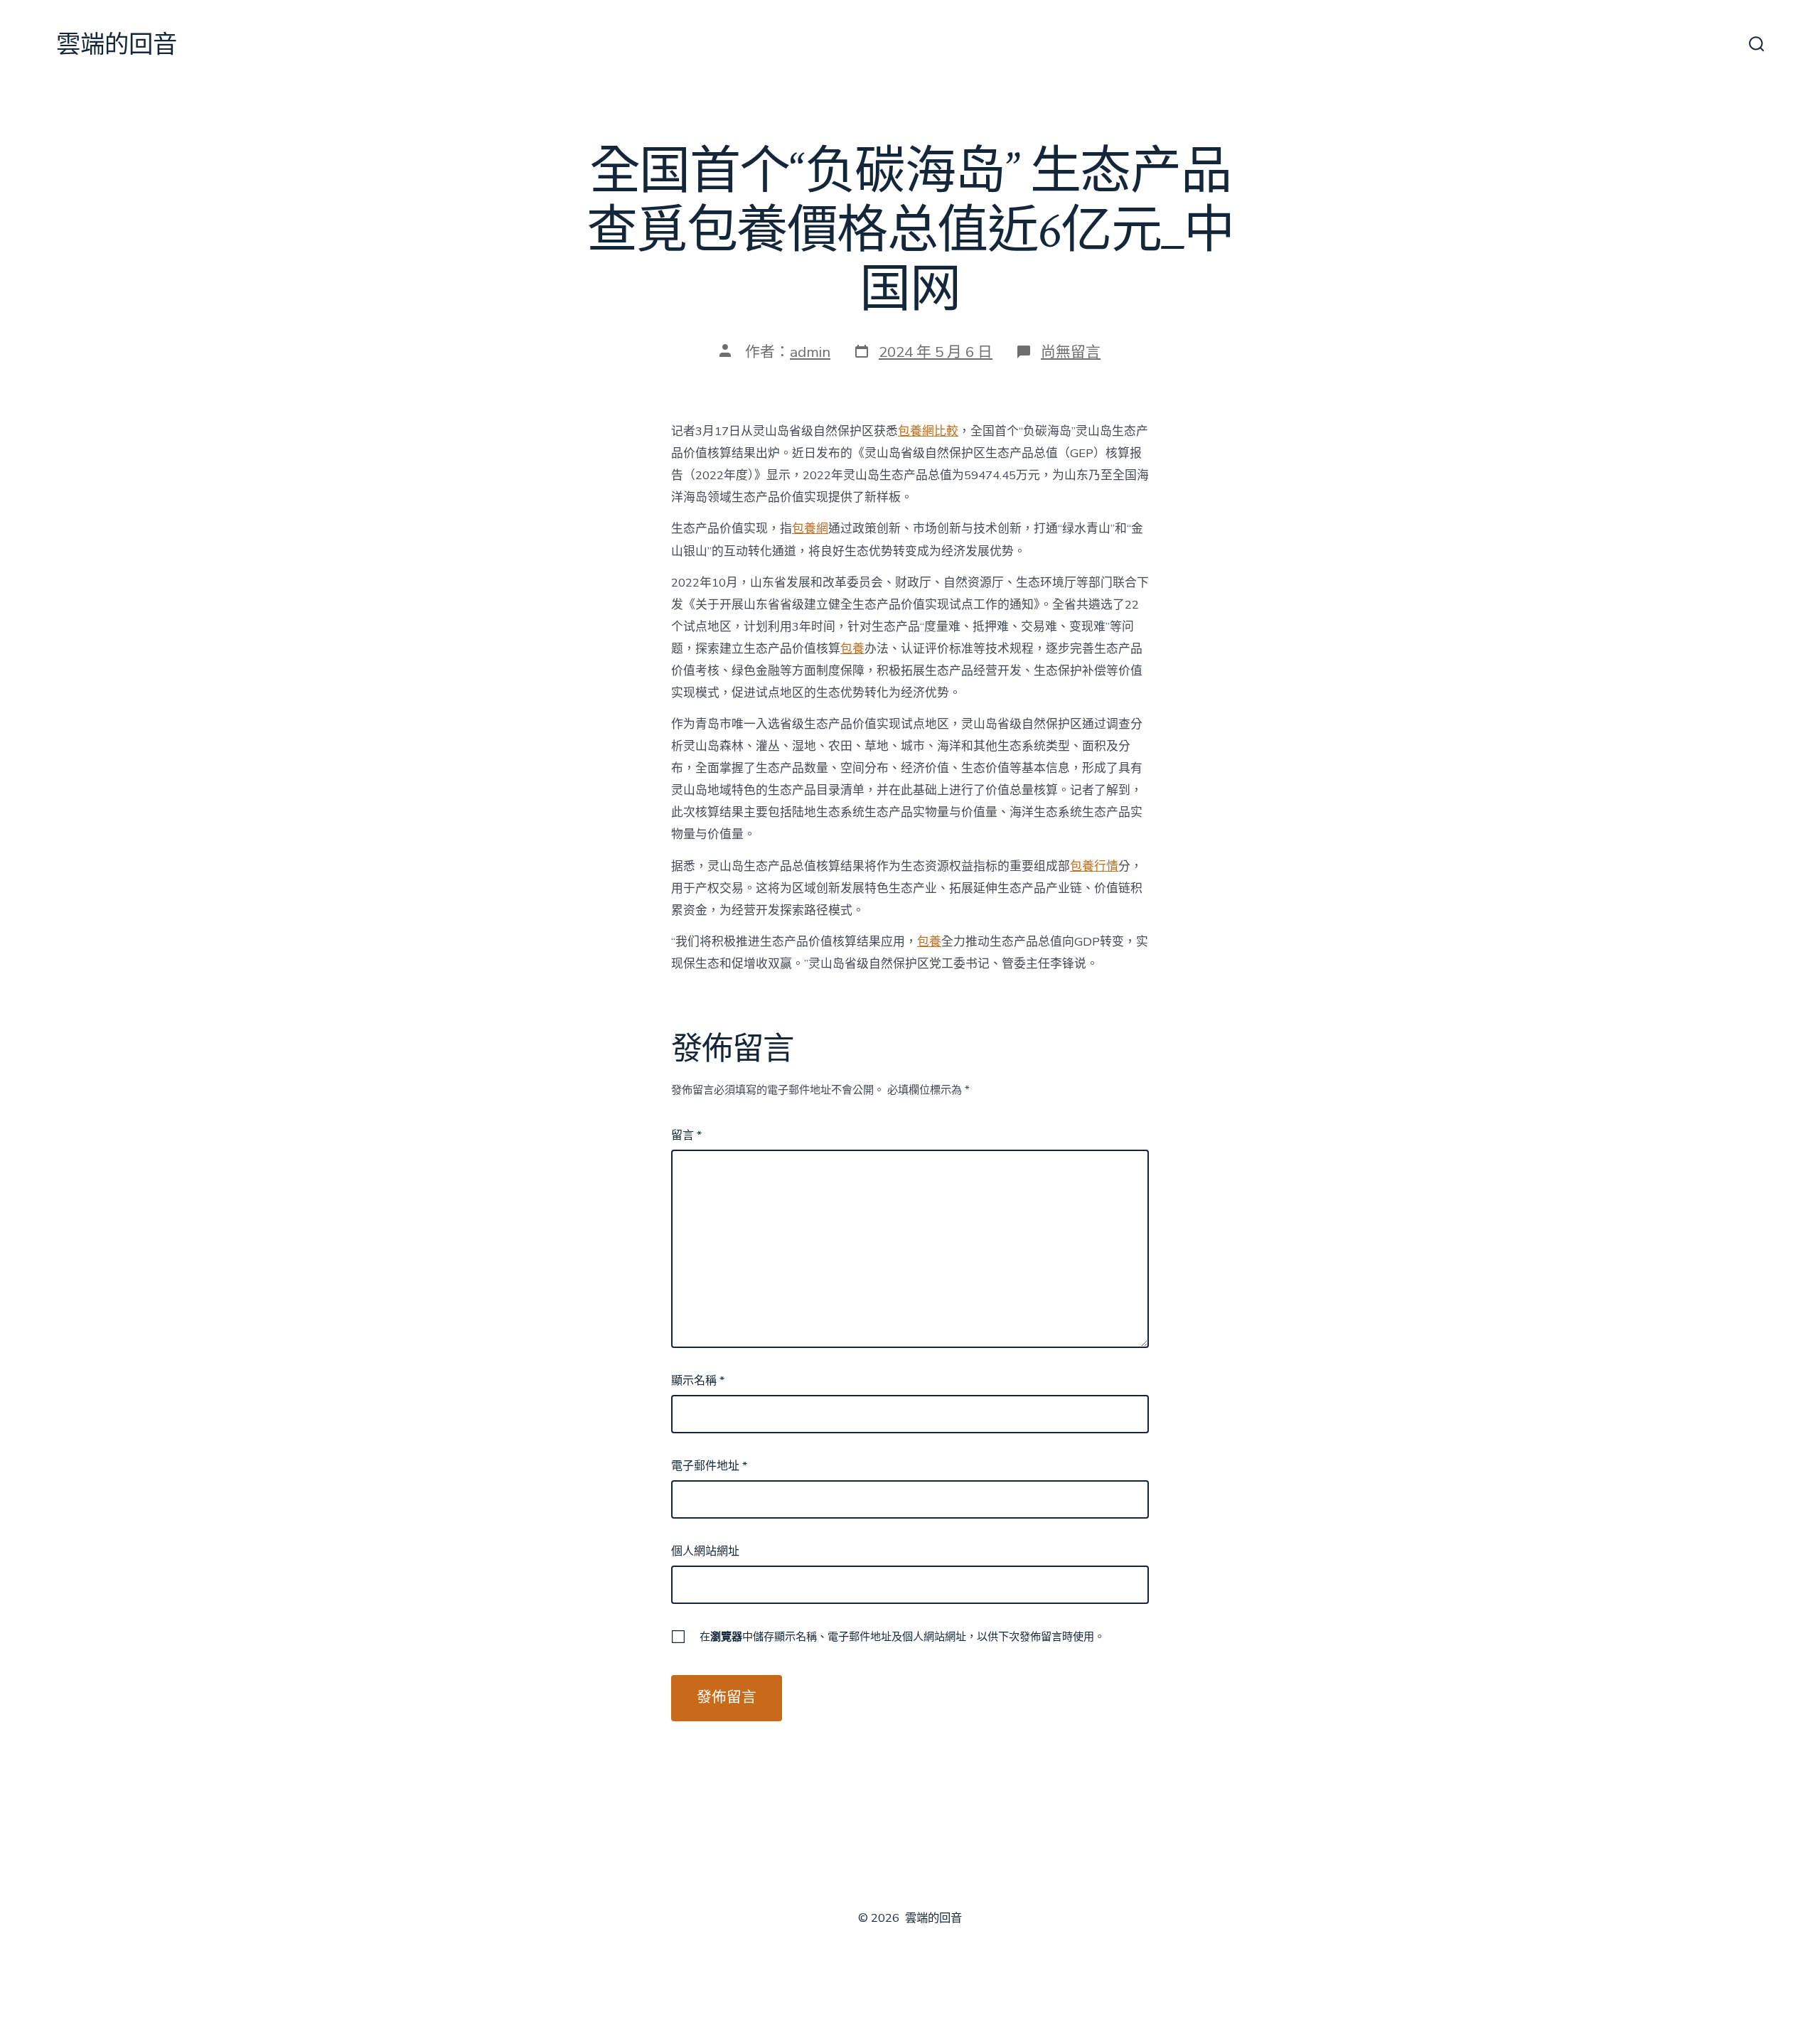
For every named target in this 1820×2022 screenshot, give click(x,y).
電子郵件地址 (709, 1466)
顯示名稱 (698, 1381)
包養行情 (1094, 866)
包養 (852, 649)
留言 (686, 1135)
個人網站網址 (705, 1551)
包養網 (810, 529)
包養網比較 (928, 431)
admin (810, 352)
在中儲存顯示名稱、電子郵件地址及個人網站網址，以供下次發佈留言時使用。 (902, 1637)
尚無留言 (1071, 352)
